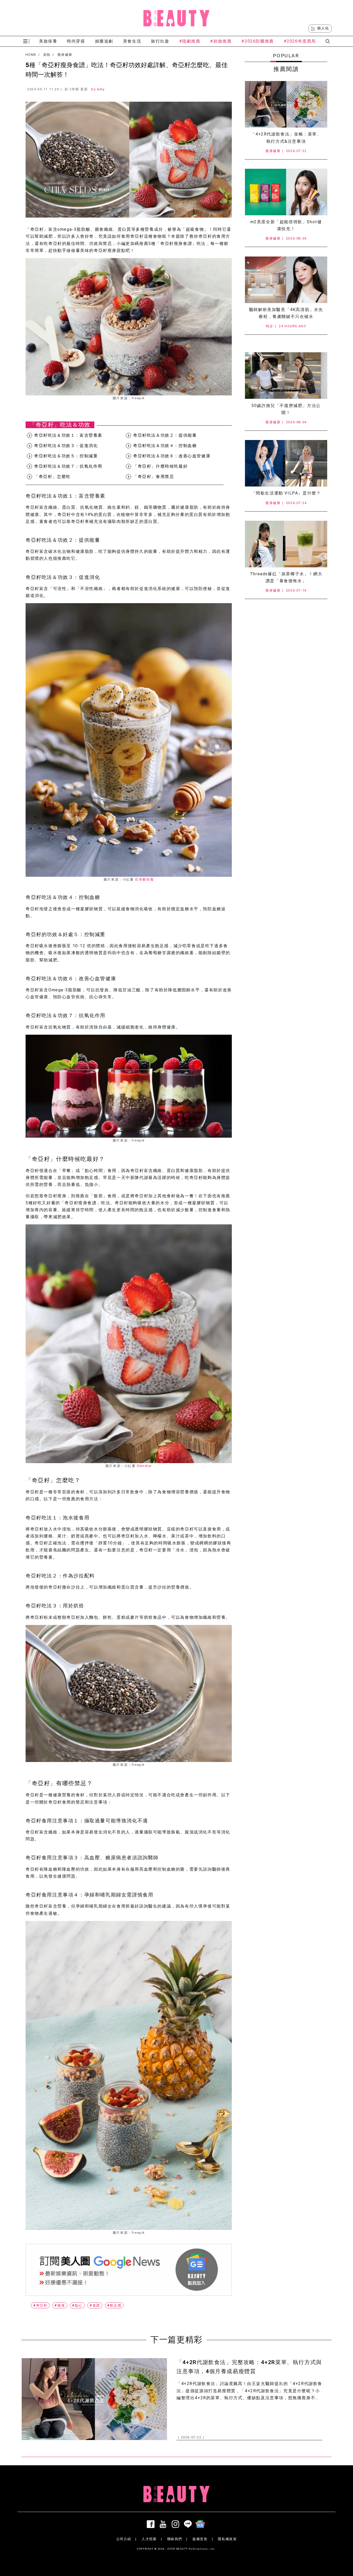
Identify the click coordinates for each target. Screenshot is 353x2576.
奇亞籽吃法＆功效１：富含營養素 (68, 435)
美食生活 (132, 41)
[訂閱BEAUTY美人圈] (201, 2524)
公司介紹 (124, 2539)
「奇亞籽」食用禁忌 (154, 477)
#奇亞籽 (40, 2305)
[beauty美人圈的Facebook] (152, 2524)
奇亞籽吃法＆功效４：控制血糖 (165, 446)
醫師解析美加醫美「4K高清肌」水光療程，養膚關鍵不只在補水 (286, 313)
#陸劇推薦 (190, 41)
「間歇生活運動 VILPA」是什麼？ (286, 493)
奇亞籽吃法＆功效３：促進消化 (66, 446)
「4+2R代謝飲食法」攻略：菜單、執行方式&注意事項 (286, 138)
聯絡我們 (175, 2539)
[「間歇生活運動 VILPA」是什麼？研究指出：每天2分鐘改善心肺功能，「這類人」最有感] (286, 463)
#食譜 (95, 2305)
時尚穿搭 (76, 41)
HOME (31, 55)
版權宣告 (200, 2539)
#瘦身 (60, 2305)
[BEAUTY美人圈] (177, 18)
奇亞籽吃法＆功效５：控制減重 (66, 456)
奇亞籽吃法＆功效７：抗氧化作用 (68, 466)
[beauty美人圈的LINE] (189, 2524)
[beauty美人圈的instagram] (177, 2524)
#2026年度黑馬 (300, 41)
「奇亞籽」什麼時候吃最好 (160, 466)
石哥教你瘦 (144, 879)
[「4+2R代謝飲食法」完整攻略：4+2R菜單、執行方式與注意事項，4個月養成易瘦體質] (286, 104)
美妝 (47, 55)
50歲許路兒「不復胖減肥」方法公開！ (286, 409)
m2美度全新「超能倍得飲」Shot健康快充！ (286, 225)
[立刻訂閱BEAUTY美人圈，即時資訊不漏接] (129, 2270)
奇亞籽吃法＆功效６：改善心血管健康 (172, 456)
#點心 (77, 2305)
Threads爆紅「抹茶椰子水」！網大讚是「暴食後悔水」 (286, 577)
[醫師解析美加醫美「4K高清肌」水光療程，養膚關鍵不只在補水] (286, 280)
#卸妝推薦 (221, 41)
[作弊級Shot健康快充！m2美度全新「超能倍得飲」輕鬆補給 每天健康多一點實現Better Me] (286, 192)
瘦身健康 (65, 55)
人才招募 (149, 2539)
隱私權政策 (227, 2539)
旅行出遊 (160, 41)
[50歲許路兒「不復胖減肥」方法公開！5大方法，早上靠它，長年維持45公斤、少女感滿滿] (286, 376)
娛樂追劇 (104, 41)
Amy (101, 89)
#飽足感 (114, 2305)
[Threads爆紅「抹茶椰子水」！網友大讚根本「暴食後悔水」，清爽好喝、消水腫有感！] (286, 544)
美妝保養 (48, 41)
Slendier (144, 1466)
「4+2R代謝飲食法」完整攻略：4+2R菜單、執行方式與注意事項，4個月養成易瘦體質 (249, 2367)
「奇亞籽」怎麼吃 (52, 477)
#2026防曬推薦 (258, 41)
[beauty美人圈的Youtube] (164, 2524)
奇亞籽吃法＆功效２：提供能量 (165, 435)
